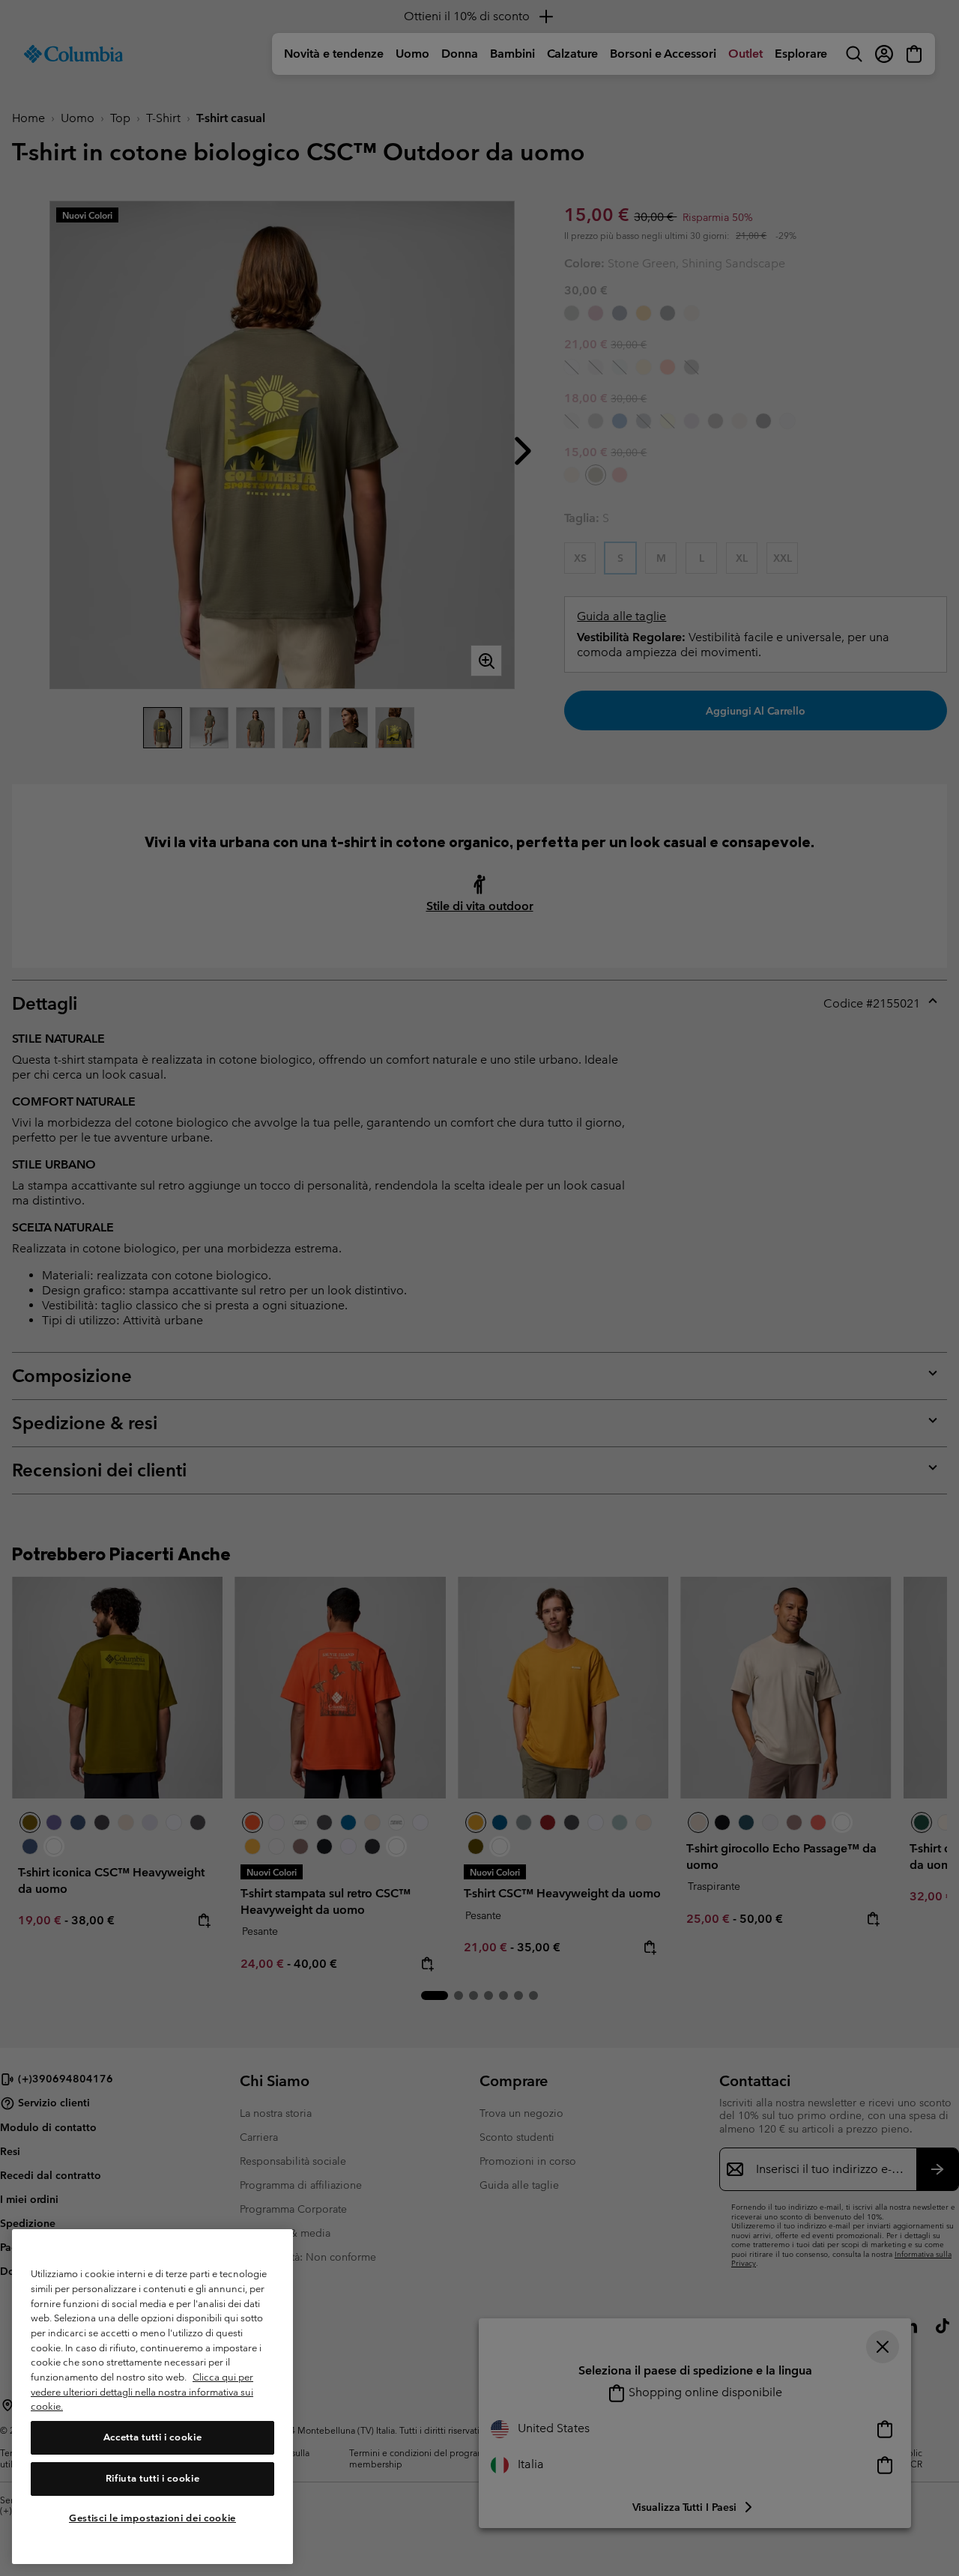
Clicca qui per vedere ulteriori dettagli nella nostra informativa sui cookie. (142, 2392)
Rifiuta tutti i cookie (152, 2478)
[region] (152, 2397)
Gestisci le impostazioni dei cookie (152, 2518)
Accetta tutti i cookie (152, 2438)
